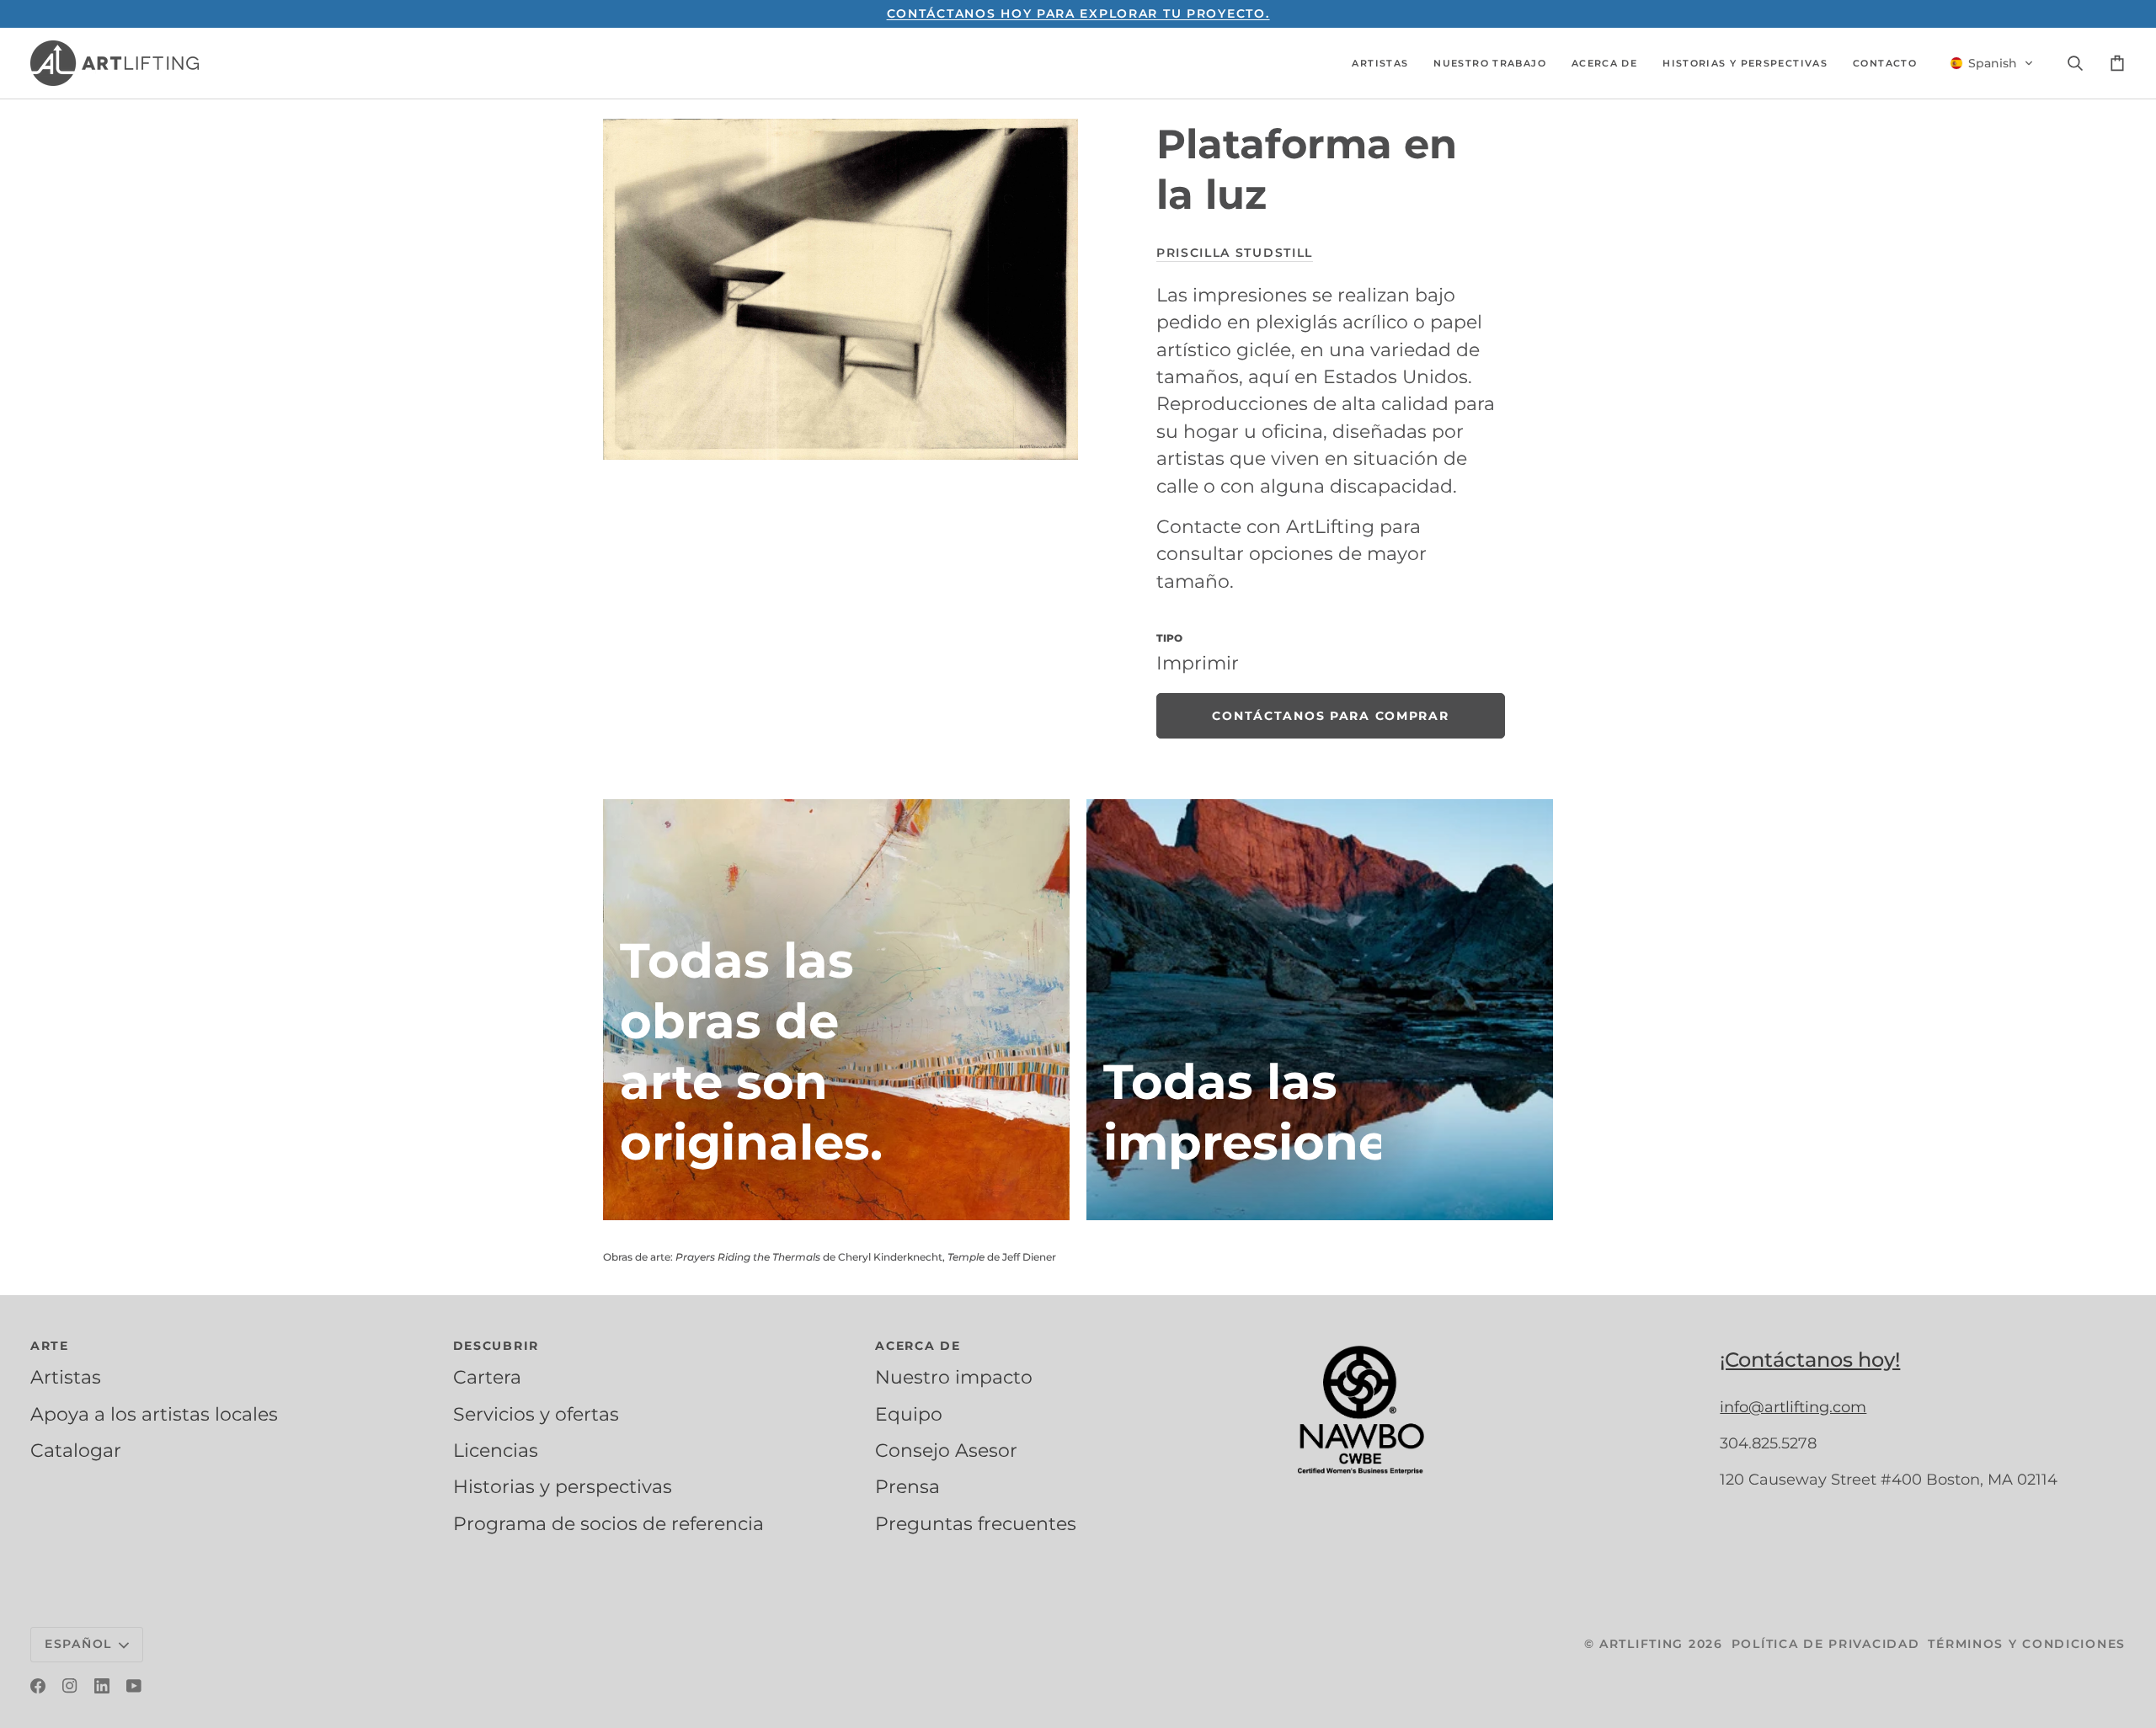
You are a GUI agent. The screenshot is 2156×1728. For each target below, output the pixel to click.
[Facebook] (38, 1686)
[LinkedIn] (102, 1686)
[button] (1380, 63)
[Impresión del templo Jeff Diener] (1320, 1010)
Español (78, 1644)
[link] (1331, 716)
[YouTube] (134, 1686)
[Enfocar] (841, 289)
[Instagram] (70, 1686)
